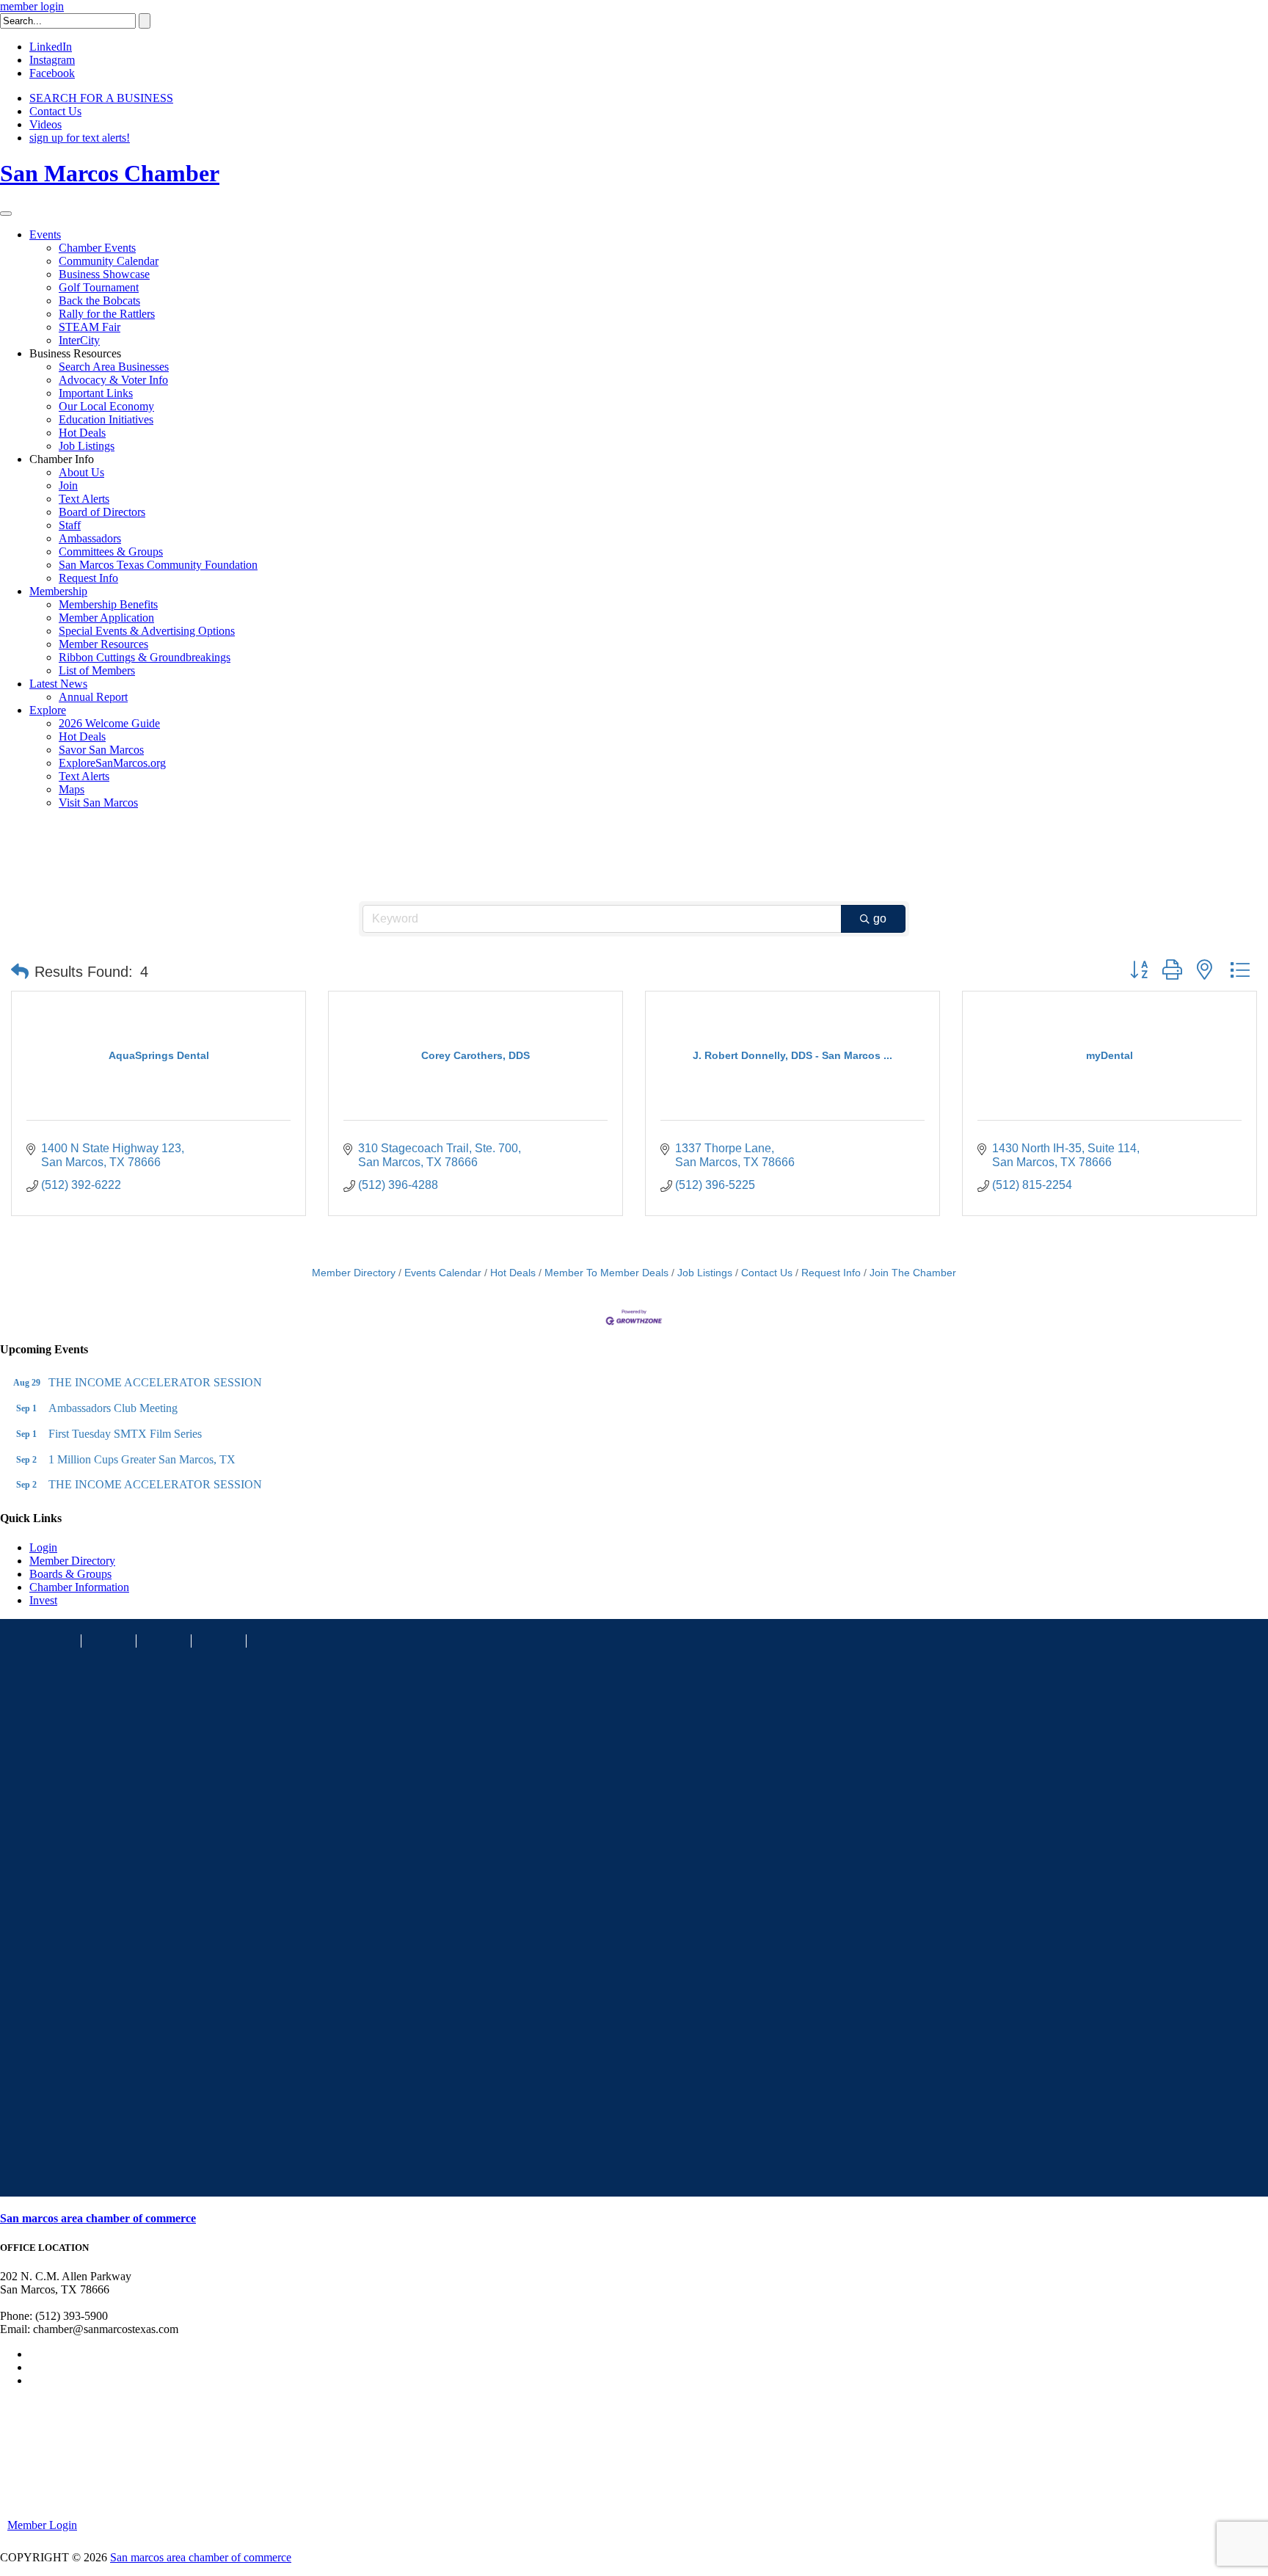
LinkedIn (51, 47)
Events (45, 234)
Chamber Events (97, 248)
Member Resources (103, 644)
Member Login (42, 2525)
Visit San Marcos (98, 803)
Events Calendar (443, 1273)
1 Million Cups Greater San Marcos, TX (142, 1459)
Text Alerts (84, 499)
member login (32, 6)
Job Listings (87, 446)
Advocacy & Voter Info (113, 380)
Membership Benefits (108, 604)
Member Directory (354, 1273)
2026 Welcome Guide (109, 723)
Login (43, 1547)
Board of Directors (102, 512)
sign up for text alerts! (80, 138)
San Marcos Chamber (110, 173)
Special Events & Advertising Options (147, 631)
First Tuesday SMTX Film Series (125, 1434)
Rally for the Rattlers (107, 314)
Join (68, 485)
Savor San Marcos (101, 750)
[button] (20, 972)
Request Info (88, 578)
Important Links (96, 393)
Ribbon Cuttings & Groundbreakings (145, 657)
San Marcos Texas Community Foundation (158, 565)
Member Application (106, 618)
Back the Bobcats (99, 301)
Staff (70, 525)
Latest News (58, 684)
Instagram (52, 60)
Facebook (52, 73)
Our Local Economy (106, 406)
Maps (72, 789)
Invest (43, 1600)
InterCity (79, 340)
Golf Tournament (99, 287)
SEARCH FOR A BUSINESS (101, 98)
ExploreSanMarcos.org (112, 763)
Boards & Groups (70, 1574)
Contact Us (55, 111)
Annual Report (93, 697)
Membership (58, 591)
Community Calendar (109, 261)
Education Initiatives (106, 419)
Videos (45, 124)
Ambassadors (90, 538)
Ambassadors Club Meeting (113, 1408)
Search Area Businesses (114, 367)
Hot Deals (82, 433)
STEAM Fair (90, 327)
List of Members (97, 670)
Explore (48, 710)
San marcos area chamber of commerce (98, 2218)
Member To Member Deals (606, 1273)
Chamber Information (79, 1587)
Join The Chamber (913, 1273)
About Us (81, 472)
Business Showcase (104, 274)
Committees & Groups (111, 552)
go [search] (880, 918)
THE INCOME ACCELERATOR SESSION (155, 1382)
